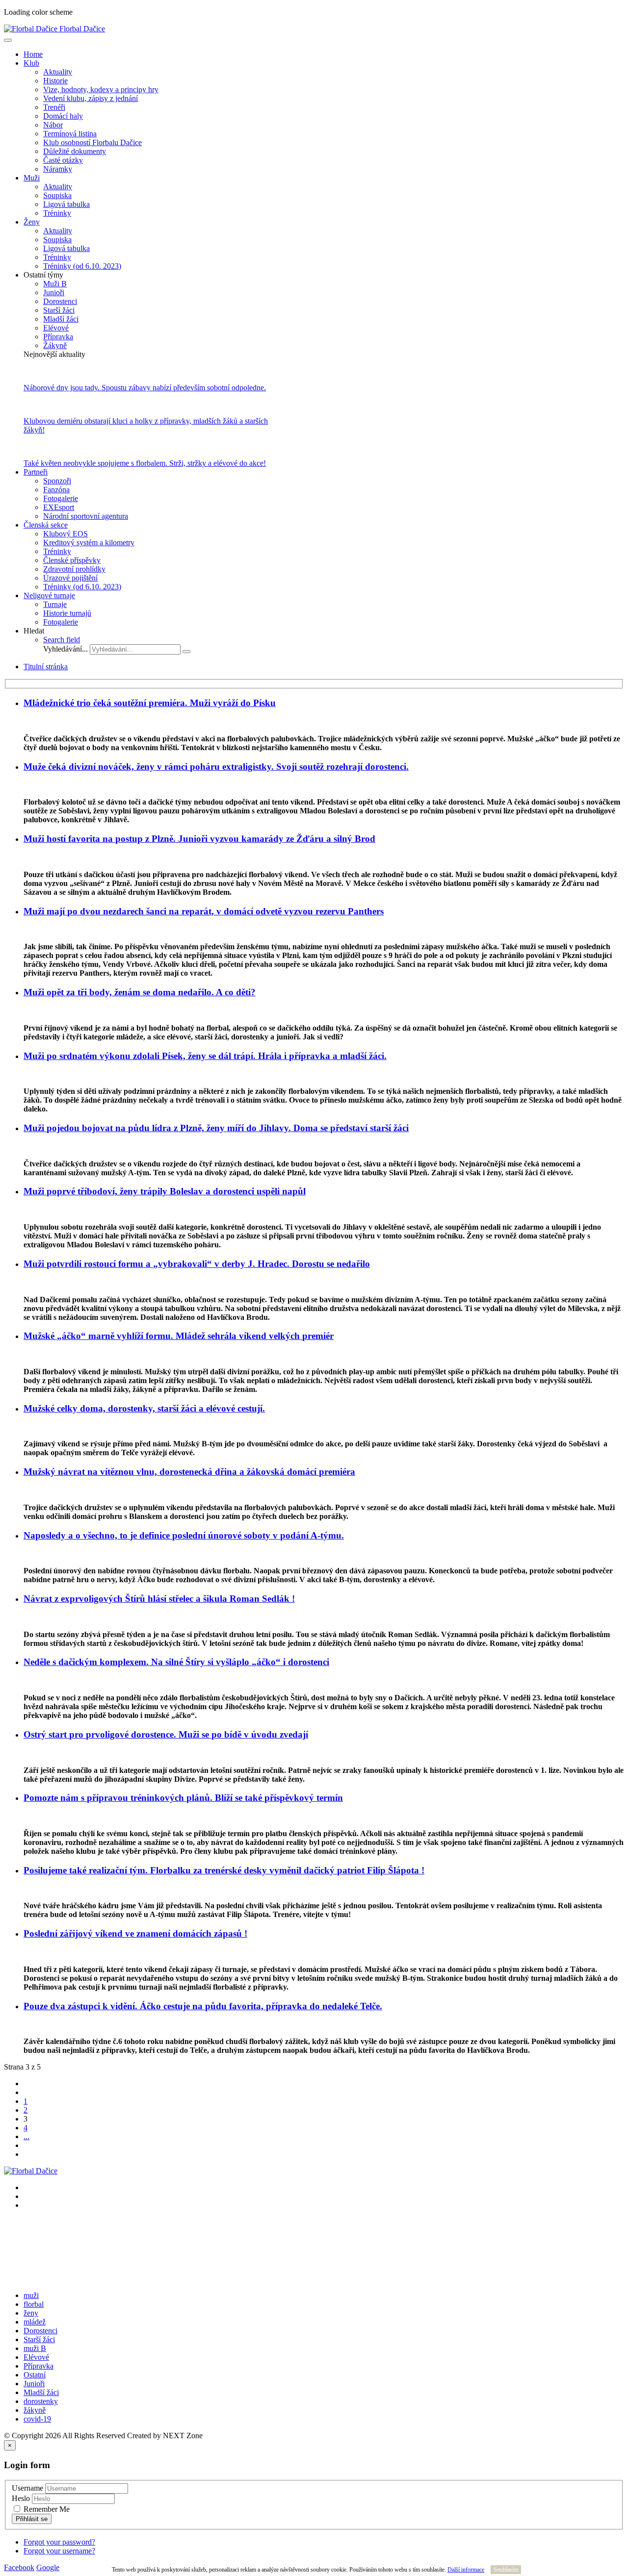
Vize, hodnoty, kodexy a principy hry (101, 89)
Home (33, 54)
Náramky (58, 169)
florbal (34, 2304)
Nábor (53, 125)
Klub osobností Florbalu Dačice (92, 142)
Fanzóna (56, 490)
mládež (35, 2322)
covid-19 (37, 2419)
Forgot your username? (59, 2551)
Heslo (21, 2498)
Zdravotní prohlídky (74, 569)
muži (31, 2295)
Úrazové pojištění (70, 578)
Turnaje (55, 604)
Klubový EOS (65, 534)
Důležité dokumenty (75, 151)
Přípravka (58, 337)
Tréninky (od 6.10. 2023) (82, 266)
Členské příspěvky (72, 560)
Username (27, 2488)
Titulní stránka (46, 667)
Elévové (56, 328)
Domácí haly (63, 116)
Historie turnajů (67, 613)
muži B (35, 2348)
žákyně (35, 2410)
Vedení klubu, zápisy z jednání (91, 98)
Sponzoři (57, 481)
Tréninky (57, 213)
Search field (62, 640)
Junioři (54, 292)
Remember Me (46, 2509)
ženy (31, 2313)
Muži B (55, 284)
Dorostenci (60, 301)
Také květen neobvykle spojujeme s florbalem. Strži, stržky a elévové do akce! (145, 463)
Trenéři (54, 107)
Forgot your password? (59, 2542)
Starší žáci (59, 310)
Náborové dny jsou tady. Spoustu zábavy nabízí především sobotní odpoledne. (145, 388)
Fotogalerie (61, 498)
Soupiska (57, 195)
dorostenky (41, 2401)
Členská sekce (46, 525)
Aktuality (58, 72)
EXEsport (59, 507)
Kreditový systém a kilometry (89, 543)
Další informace (466, 2570)
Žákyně (55, 345)
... (26, 2136)
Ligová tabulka (66, 204)
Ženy (32, 222)
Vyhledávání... (65, 649)
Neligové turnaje (49, 595)
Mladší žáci (61, 319)
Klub (31, 63)
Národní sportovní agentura (86, 516)
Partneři (36, 472)
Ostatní (35, 2375)
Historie (55, 81)
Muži (32, 178)
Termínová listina (70, 134)
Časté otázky (63, 160)
